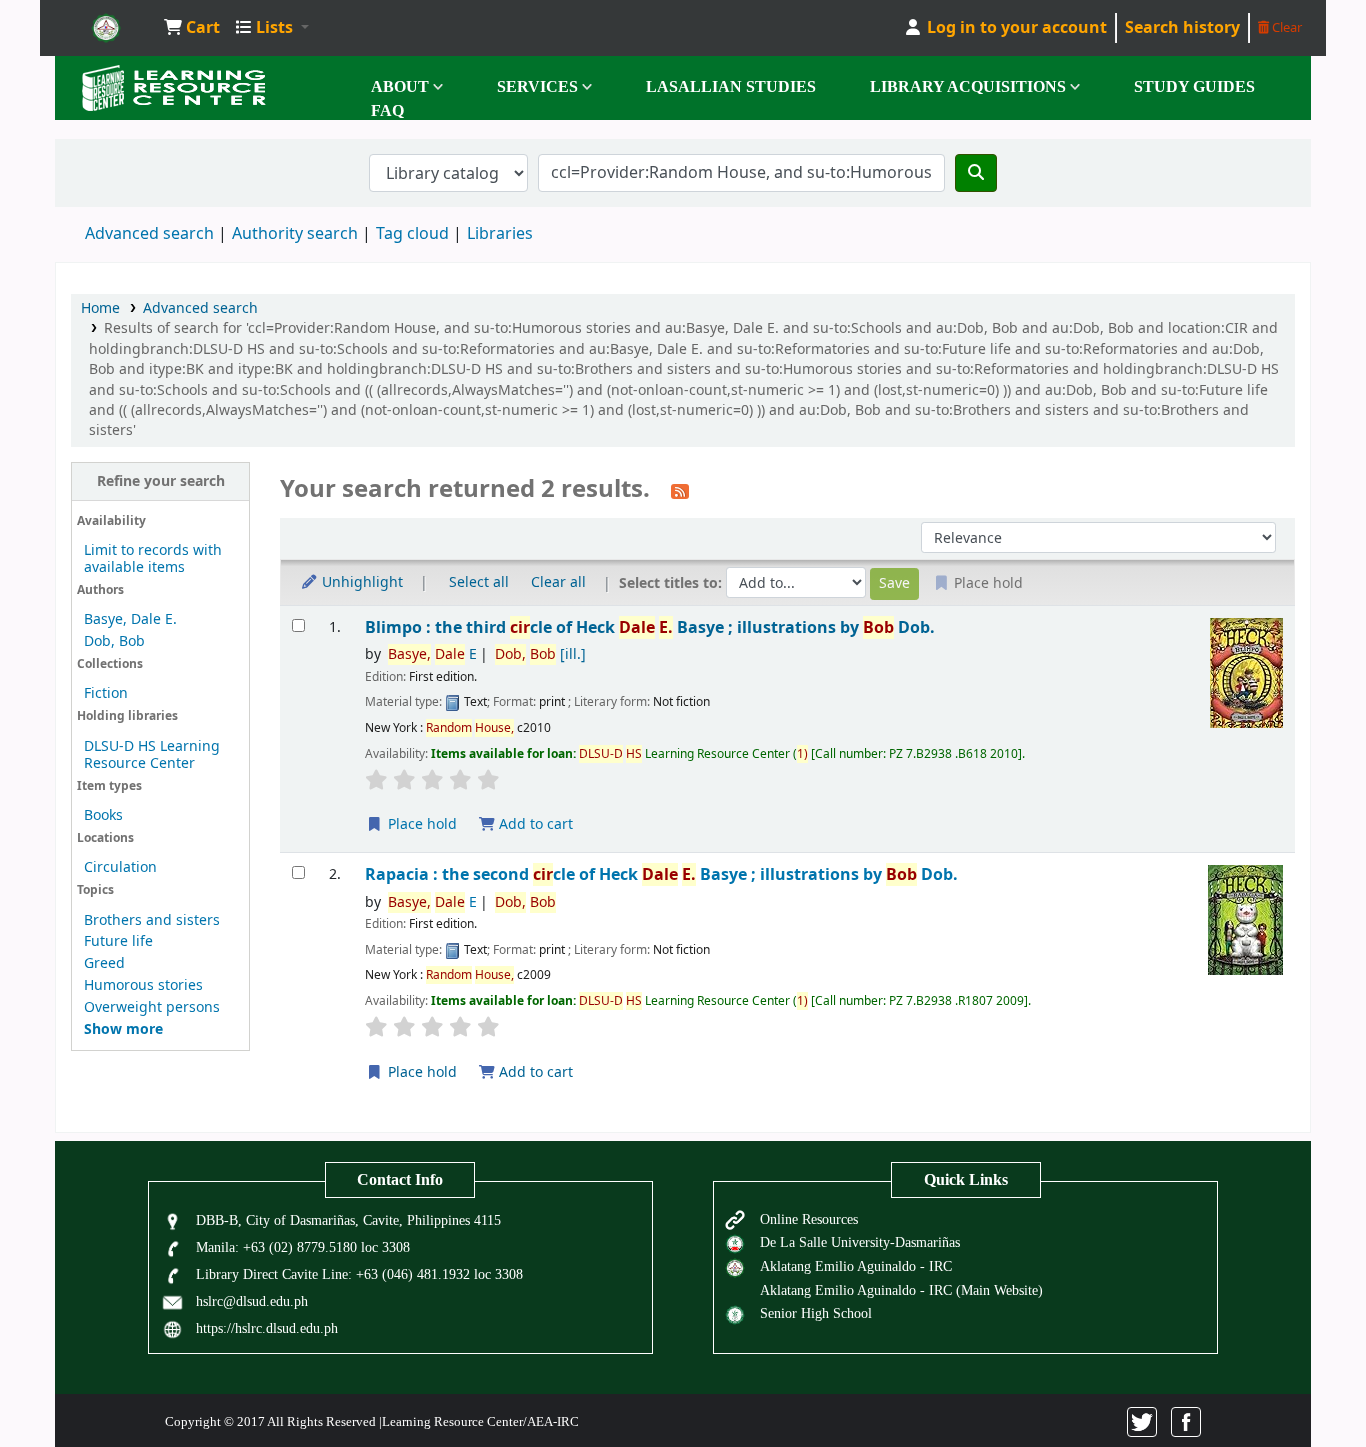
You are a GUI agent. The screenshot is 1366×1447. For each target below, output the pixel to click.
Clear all (558, 582)
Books (103, 815)
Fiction (106, 693)
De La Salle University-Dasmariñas (860, 1242)
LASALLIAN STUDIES (731, 86)
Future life (118, 941)
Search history (1182, 28)
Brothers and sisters (152, 920)
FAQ (387, 110)
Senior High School (816, 1313)
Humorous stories (143, 985)
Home (100, 308)
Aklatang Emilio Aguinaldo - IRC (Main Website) (901, 1290)
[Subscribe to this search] (680, 491)
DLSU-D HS (106, 28)
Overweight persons (152, 1007)
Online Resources (809, 1219)
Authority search (295, 234)
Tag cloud (412, 234)
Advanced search (149, 234)
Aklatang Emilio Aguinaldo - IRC (856, 1266)
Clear (1285, 27)
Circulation (120, 867)
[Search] (976, 173)
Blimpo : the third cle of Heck (650, 627)
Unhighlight (360, 582)
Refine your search (161, 481)
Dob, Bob (114, 641)
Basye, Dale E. (130, 619)
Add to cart (534, 824)
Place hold (420, 824)
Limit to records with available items (153, 559)
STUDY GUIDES (1194, 86)
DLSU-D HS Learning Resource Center (152, 755)
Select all (479, 582)
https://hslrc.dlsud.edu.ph (267, 1328)
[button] (192, 28)
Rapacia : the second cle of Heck (661, 874)
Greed (104, 963)
